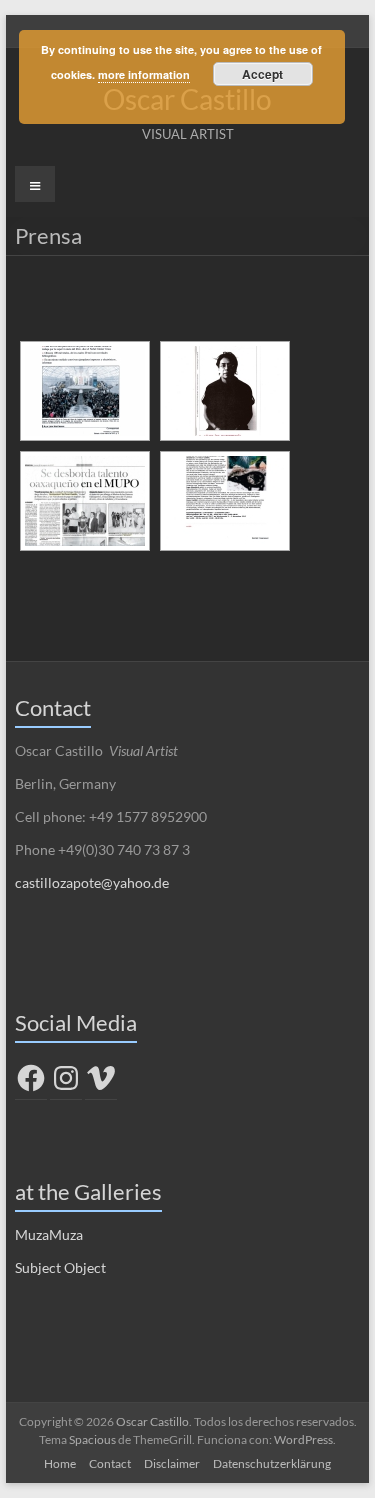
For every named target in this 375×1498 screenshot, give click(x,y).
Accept (262, 74)
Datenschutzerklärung (272, 1463)
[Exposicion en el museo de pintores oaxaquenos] (85, 501)
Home (60, 1463)
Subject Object (60, 1267)
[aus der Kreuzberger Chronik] (225, 391)
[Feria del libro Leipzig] (85, 391)
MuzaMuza (49, 1234)
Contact (110, 1463)
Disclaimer (172, 1463)
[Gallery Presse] (225, 501)
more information (144, 74)
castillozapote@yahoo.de (92, 882)
